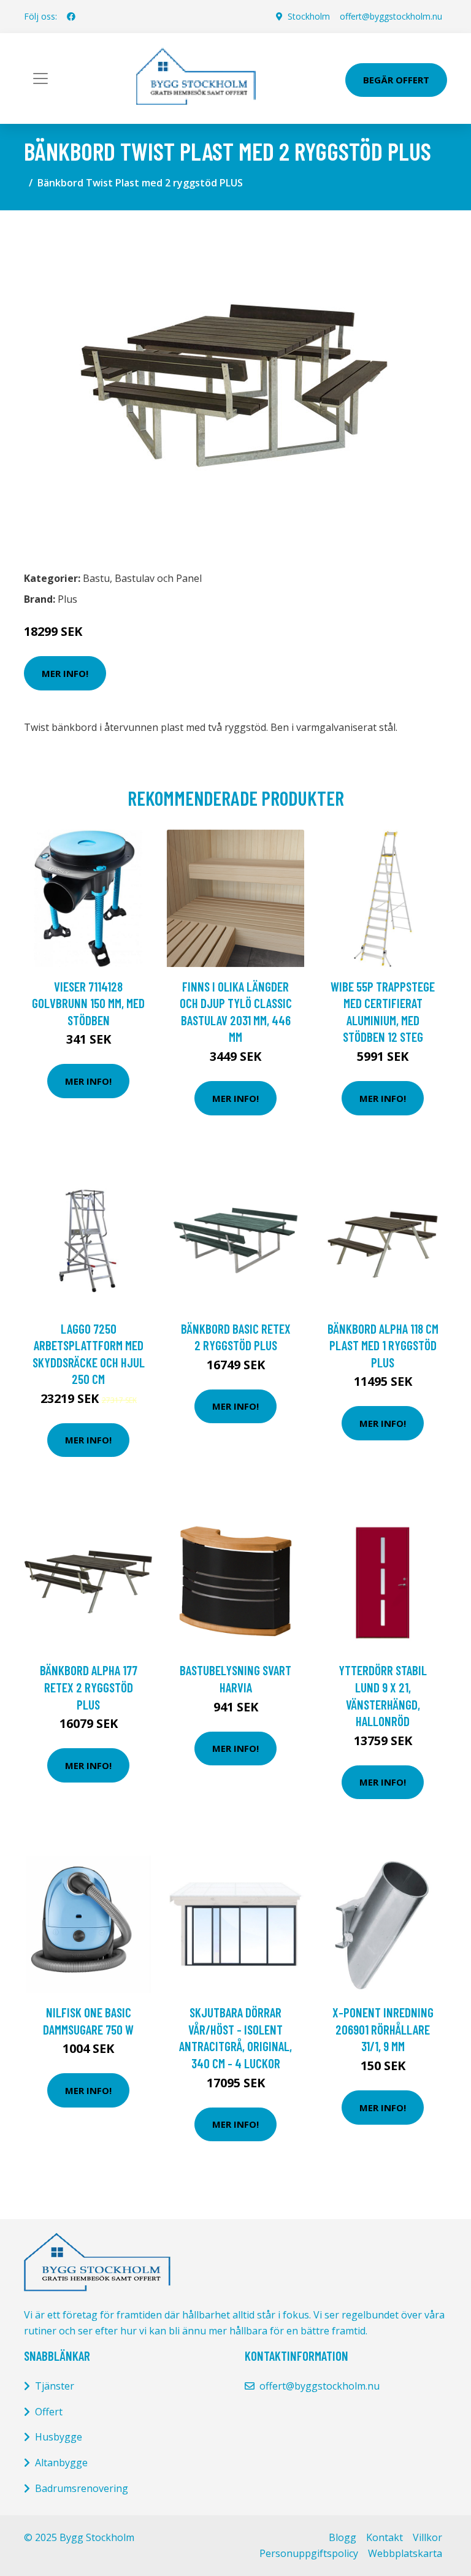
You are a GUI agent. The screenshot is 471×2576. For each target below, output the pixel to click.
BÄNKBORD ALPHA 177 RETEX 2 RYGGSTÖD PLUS (89, 1687)
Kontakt (385, 2537)
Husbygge (59, 2437)
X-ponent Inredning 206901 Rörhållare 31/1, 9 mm (383, 2029)
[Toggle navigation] (40, 78)
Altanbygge (61, 2463)
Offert (49, 2412)
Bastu (96, 578)
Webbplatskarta (405, 2553)
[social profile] (71, 17)
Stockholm (309, 16)
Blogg (343, 2537)
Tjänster (55, 2386)
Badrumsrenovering (82, 2488)
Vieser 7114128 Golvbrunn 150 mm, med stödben (88, 1003)
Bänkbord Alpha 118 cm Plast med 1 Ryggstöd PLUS (383, 1345)
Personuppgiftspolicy (309, 2553)
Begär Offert (396, 80)
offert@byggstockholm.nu (391, 16)
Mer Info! (65, 673)
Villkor (427, 2537)
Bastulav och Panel (158, 578)
